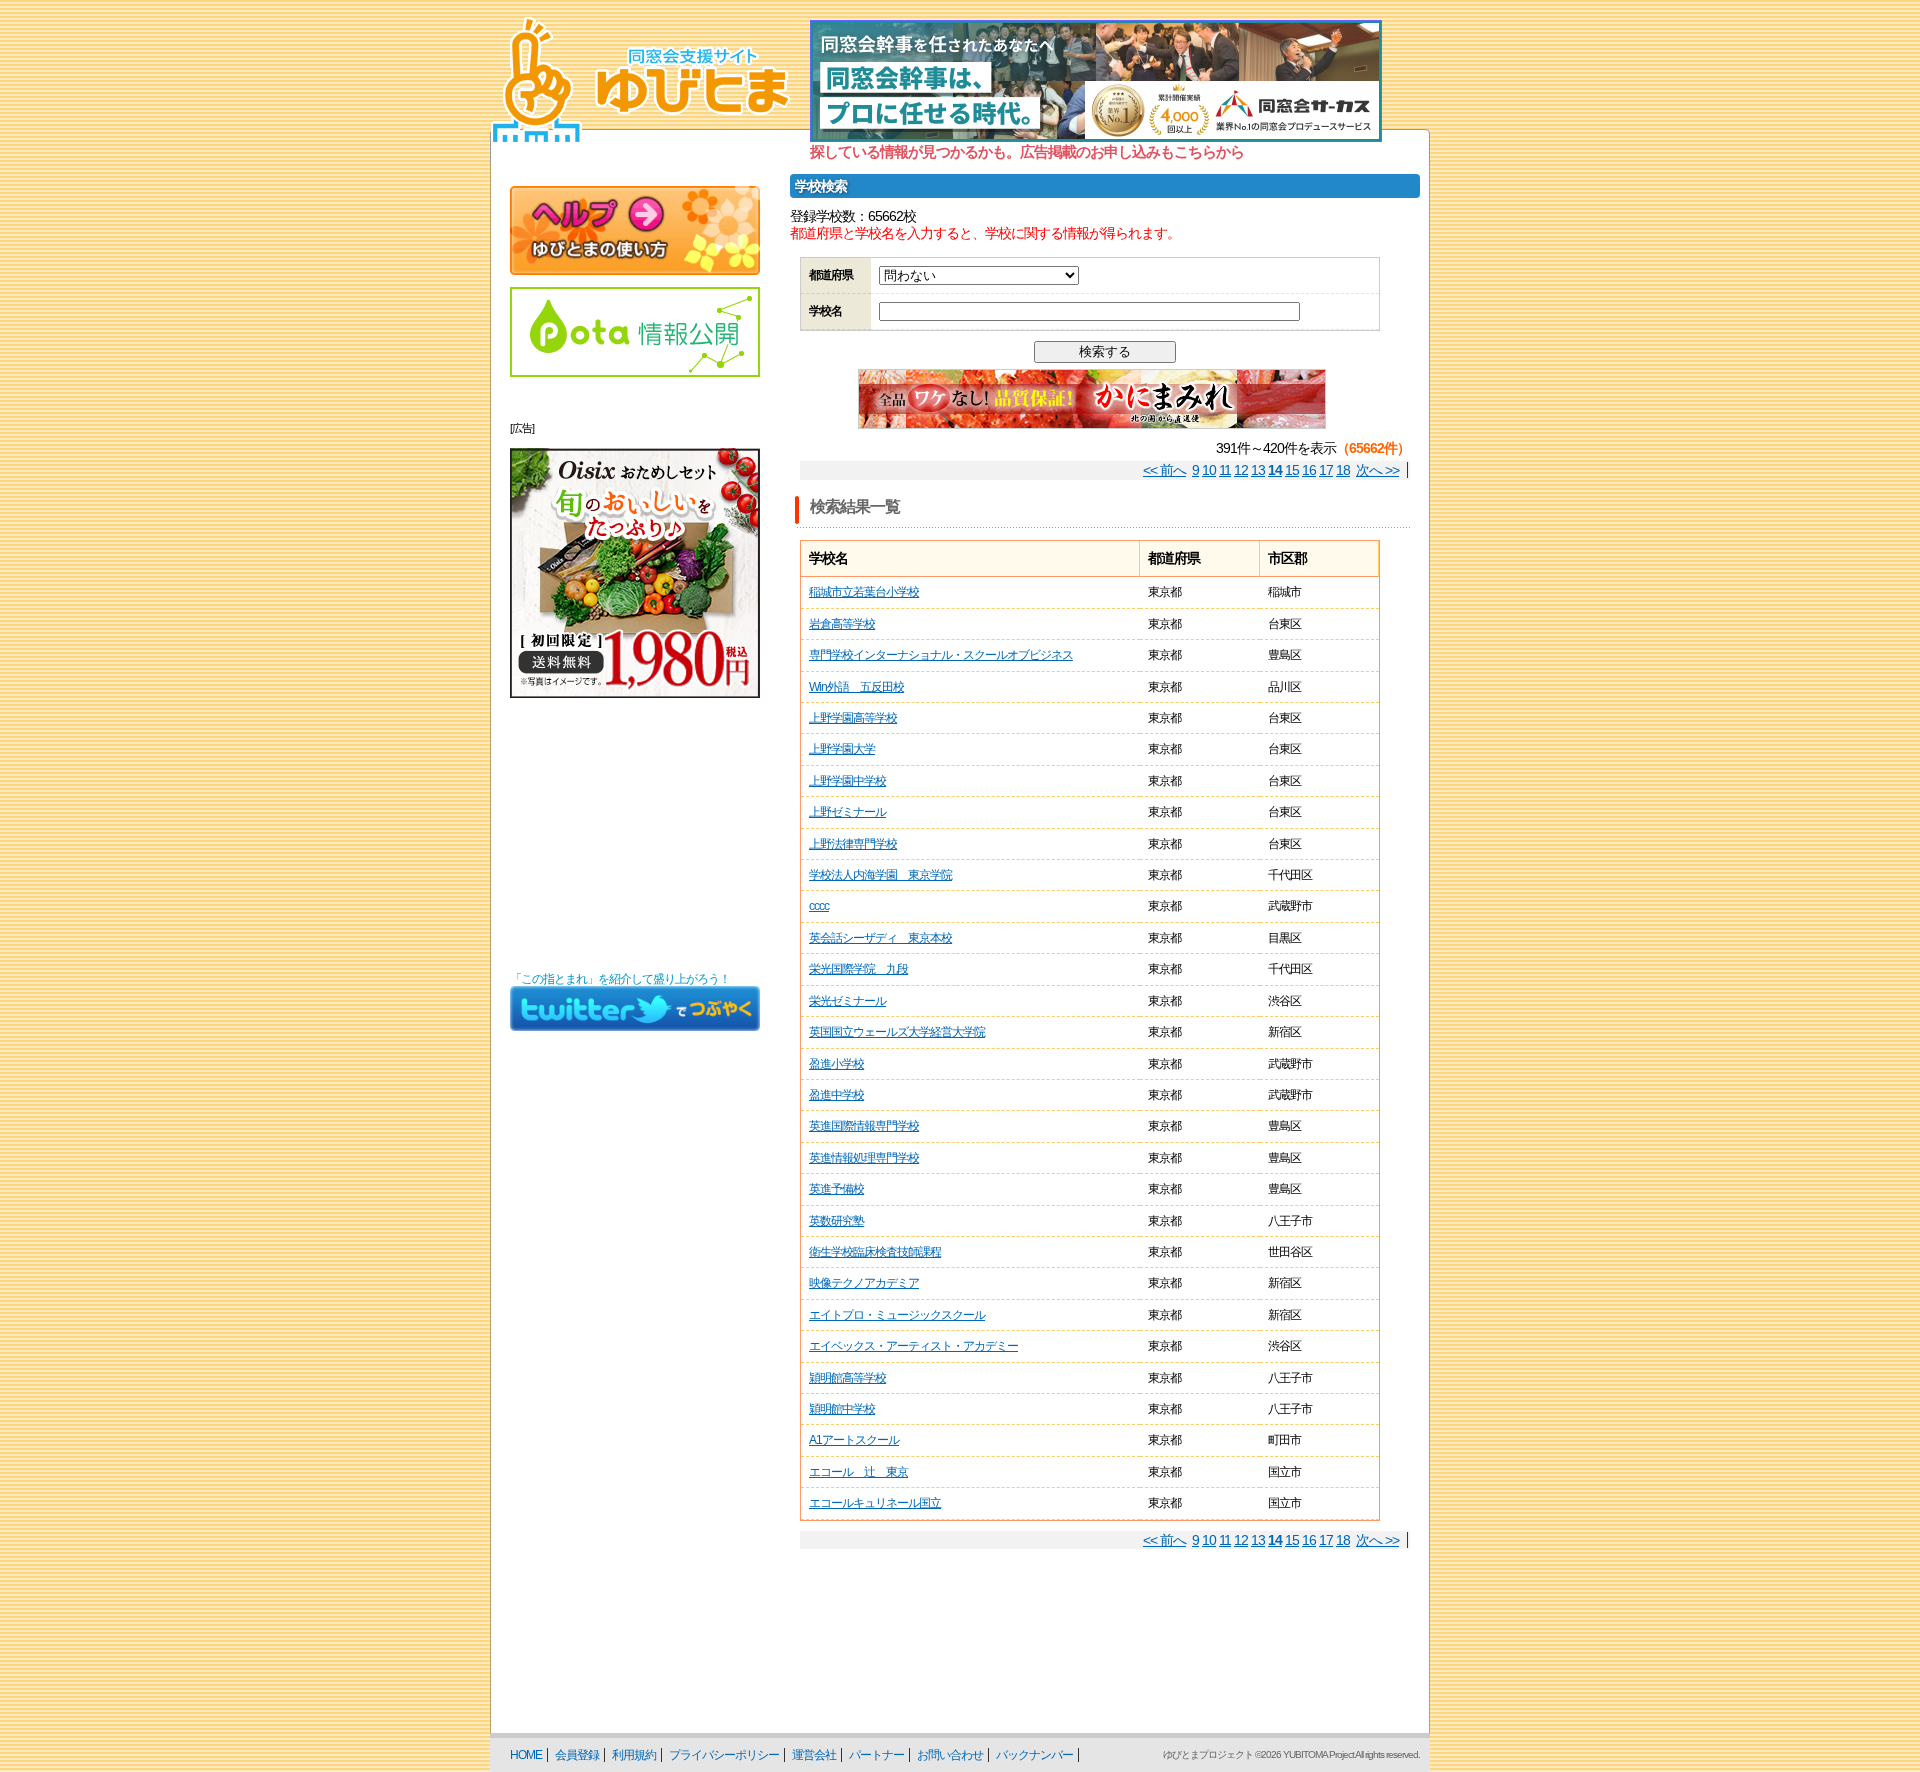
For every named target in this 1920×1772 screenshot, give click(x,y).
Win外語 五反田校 (856, 687)
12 (1241, 470)
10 (1209, 470)
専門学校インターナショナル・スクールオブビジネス (941, 655)
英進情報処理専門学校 (864, 1158)
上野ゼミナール (847, 812)
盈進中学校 (836, 1095)
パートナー (876, 1755)
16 (1309, 470)
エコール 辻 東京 (858, 1472)
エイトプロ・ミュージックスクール (897, 1315)
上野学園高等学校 (853, 718)
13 (1258, 470)
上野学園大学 (842, 749)
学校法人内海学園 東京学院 (880, 875)
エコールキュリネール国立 (875, 1503)
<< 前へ (1164, 470)
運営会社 (814, 1755)
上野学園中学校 (847, 781)
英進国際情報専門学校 (864, 1126)
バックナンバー (1034, 1755)
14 (1275, 470)
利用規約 (634, 1755)
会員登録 (577, 1755)
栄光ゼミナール (847, 1001)
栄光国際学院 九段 (858, 969)
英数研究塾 (836, 1221)
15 (1292, 470)
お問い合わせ (950, 1755)
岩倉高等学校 (842, 624)
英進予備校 (836, 1189)
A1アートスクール (854, 1440)
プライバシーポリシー (724, 1755)
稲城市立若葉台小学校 (864, 592)
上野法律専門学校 (853, 844)
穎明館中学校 (842, 1409)
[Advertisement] (635, 835)
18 (1343, 470)
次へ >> (1377, 470)
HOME (526, 1755)
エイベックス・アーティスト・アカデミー (913, 1346)
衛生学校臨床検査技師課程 (875, 1252)
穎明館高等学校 (847, 1378)
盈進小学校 (836, 1064)
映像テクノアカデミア (864, 1283)
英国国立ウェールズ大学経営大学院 (897, 1032)
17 (1326, 470)
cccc (819, 906)
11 (1225, 470)
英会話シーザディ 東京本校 (880, 938)
